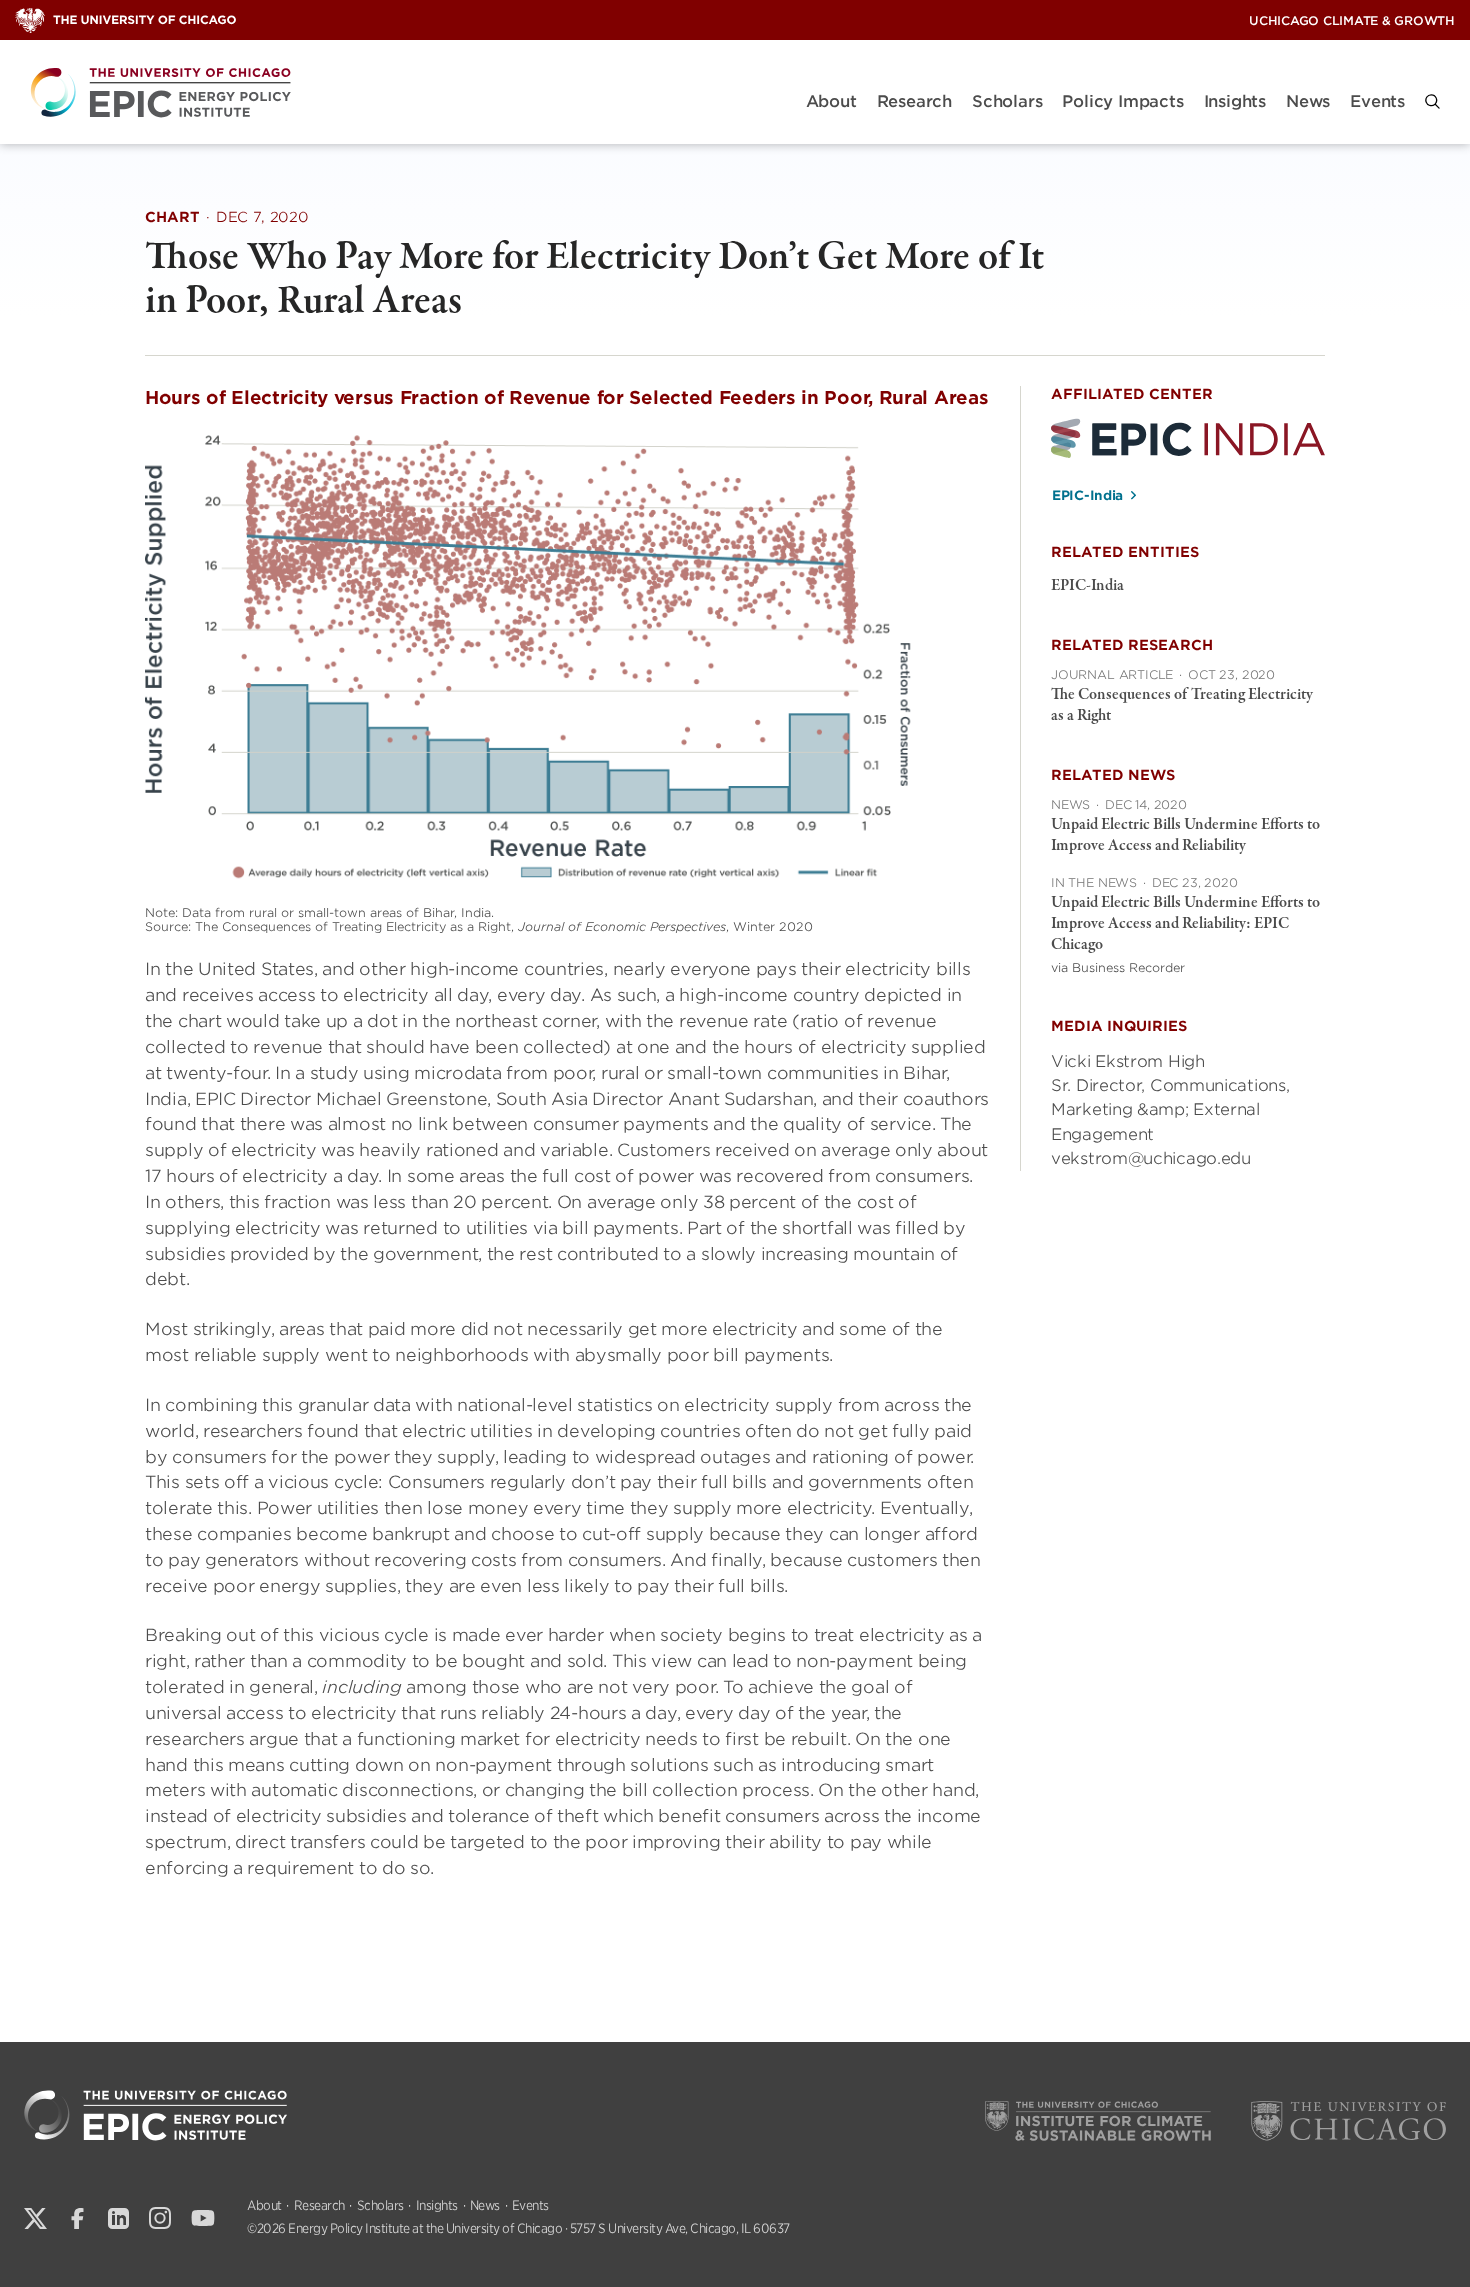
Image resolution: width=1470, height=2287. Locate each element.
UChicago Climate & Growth (1352, 20)
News (1308, 101)
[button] (1432, 101)
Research (914, 101)
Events (1377, 101)
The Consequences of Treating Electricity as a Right (1182, 705)
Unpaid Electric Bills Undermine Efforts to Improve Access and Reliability (1185, 835)
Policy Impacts (1122, 101)
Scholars (1007, 101)
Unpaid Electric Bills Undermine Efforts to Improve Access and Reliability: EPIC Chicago (1185, 924)
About (831, 101)
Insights (1235, 101)
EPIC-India (1087, 495)
